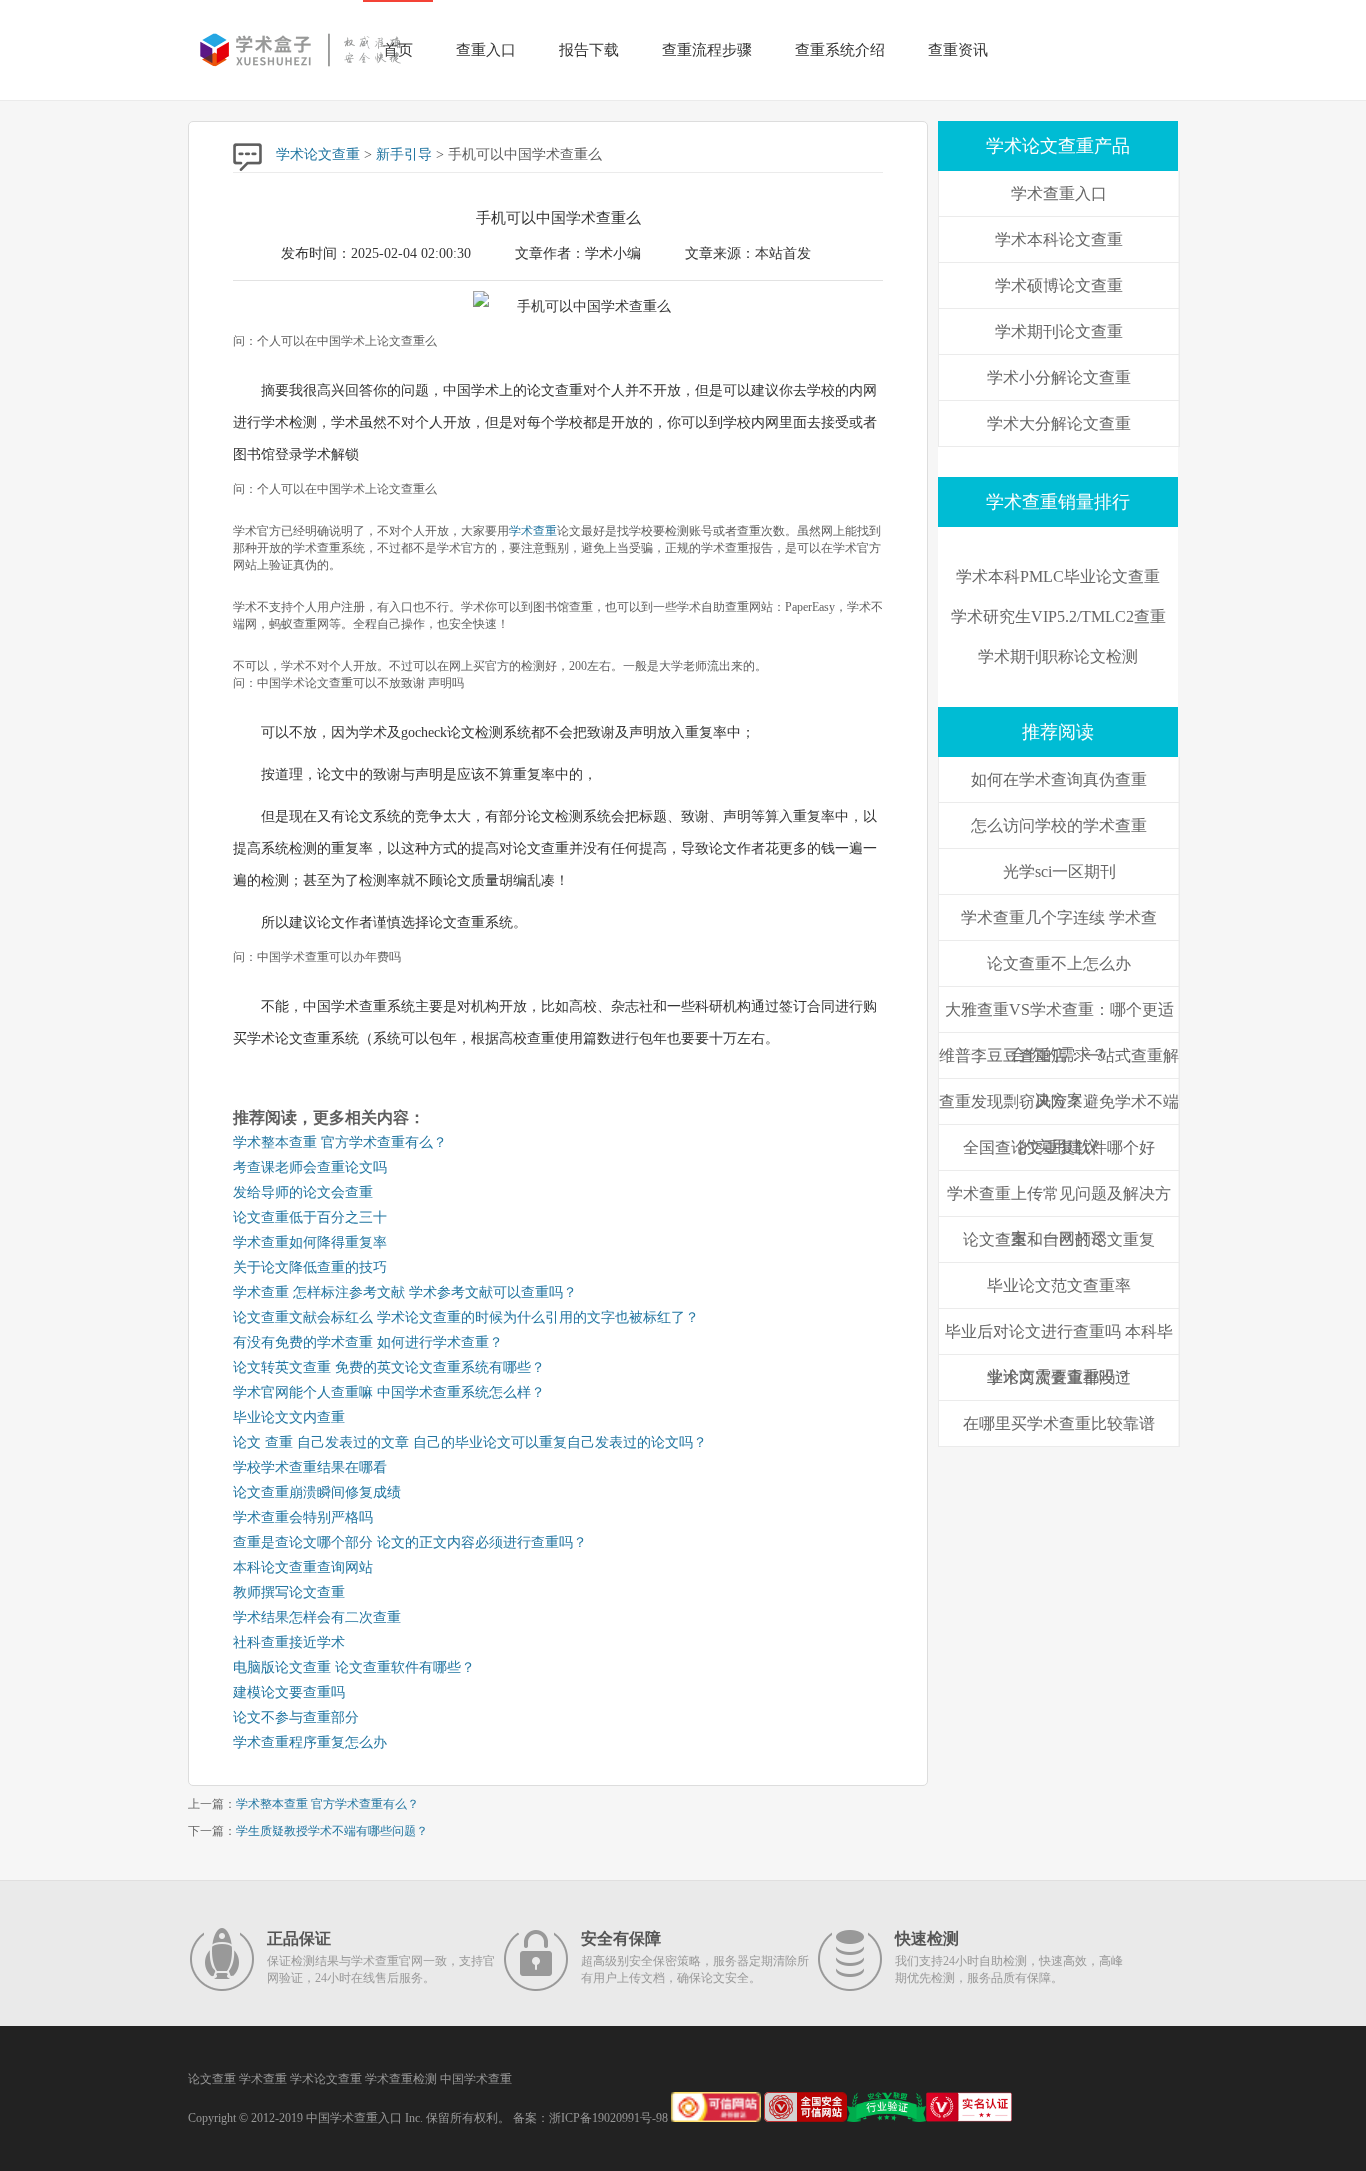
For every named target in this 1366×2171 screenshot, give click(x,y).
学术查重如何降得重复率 (310, 1242)
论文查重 (212, 2079)
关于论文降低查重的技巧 (310, 1267)
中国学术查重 (476, 2079)
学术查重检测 (401, 2079)
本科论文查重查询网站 (303, 1567)
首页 (398, 50)
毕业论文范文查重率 (1059, 1285)
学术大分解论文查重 (1059, 423)
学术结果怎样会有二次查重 (317, 1617)
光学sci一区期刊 (1059, 871)
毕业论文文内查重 (289, 1417)
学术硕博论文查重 (1059, 285)
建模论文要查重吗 (289, 1692)
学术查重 (533, 531)
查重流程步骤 (707, 50)
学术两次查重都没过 (1059, 1377)
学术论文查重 (318, 154)
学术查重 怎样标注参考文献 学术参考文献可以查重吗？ (405, 1292)
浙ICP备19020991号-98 (608, 2118)
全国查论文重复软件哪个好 (1059, 1147)
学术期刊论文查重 (1059, 331)
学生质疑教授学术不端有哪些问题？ (332, 1831)
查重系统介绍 (840, 50)
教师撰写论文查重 (289, 1592)
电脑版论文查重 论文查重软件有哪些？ (354, 1667)
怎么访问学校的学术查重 (1059, 825)
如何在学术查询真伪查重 (1059, 779)
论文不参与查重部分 (296, 1717)
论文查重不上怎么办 (1059, 963)
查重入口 (486, 50)
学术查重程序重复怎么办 (310, 1742)
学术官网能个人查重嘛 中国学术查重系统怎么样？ (389, 1392)
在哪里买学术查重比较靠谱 (1059, 1423)
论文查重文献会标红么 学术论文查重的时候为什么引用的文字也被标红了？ (466, 1317)
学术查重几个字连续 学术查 (1059, 917)
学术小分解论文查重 (1059, 377)
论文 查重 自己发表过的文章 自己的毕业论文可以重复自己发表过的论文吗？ (470, 1442)
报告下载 (589, 50)
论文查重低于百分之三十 (310, 1217)
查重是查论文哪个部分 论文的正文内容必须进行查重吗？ (410, 1542)
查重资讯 (958, 50)
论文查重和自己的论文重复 (1059, 1239)
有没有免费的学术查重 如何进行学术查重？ (368, 1342)
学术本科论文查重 (1059, 239)
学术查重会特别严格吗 (303, 1517)
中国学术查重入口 (354, 2118)
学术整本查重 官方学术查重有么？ (340, 1142)
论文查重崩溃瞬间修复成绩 (317, 1492)
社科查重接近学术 (289, 1642)
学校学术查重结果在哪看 (310, 1467)
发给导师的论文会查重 (303, 1192)
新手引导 (404, 154)
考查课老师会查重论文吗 (310, 1167)
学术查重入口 (1059, 193)
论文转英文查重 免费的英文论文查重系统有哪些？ (389, 1367)
